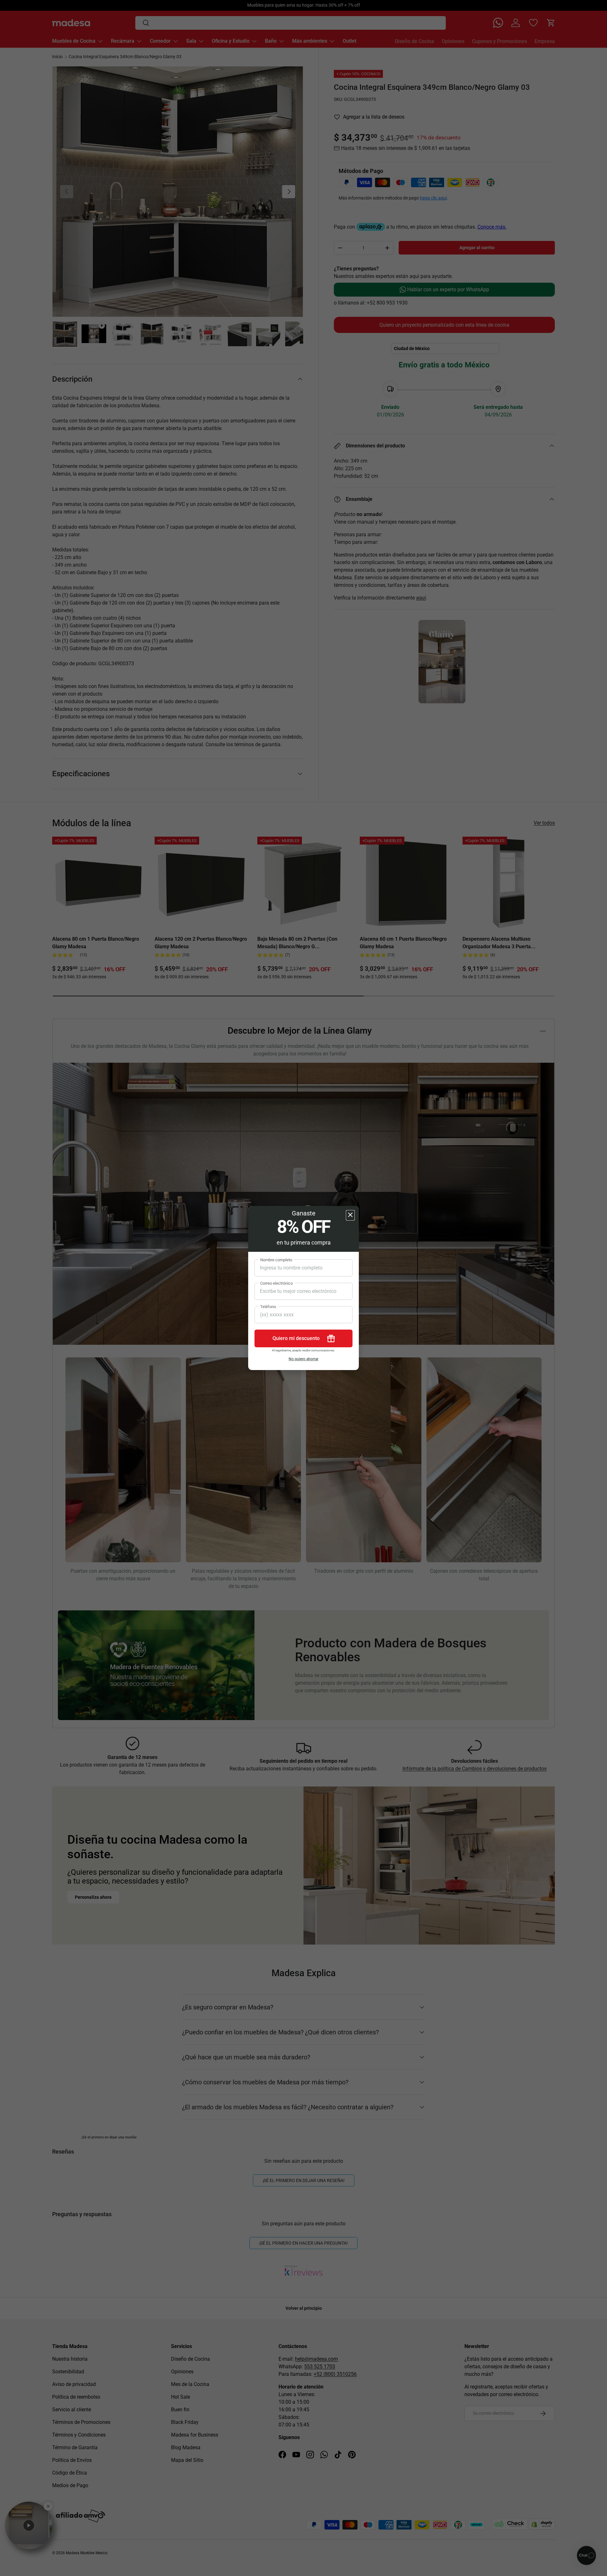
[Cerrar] (350, 1215)
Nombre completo (276, 1260)
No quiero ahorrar (303, 1359)
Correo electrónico (276, 1283)
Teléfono (268, 1307)
